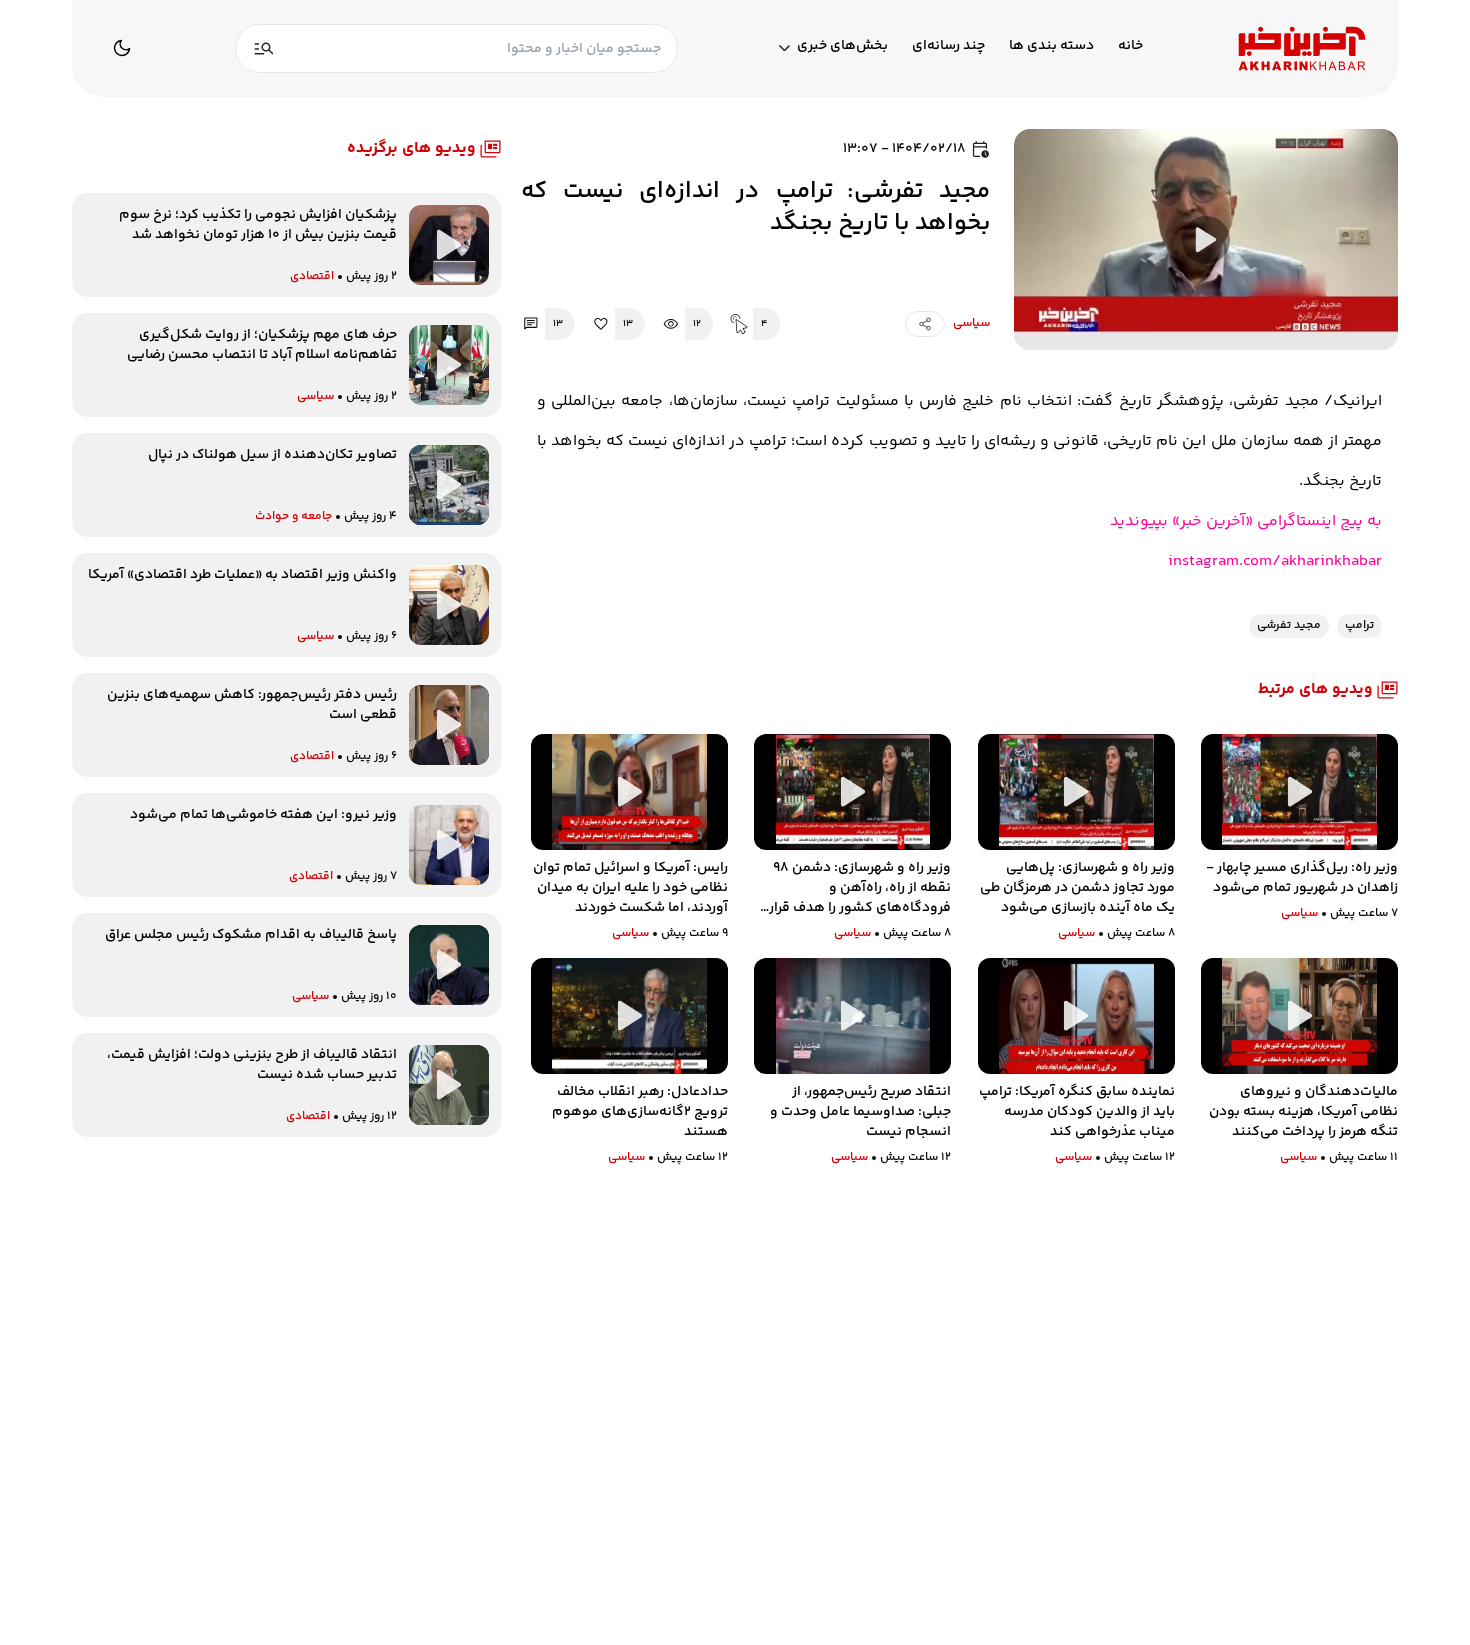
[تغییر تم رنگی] (122, 48)
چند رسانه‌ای (948, 46)
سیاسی (971, 323)
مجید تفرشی (1289, 625)
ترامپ (1359, 625)
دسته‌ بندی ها (1051, 46)
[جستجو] (264, 48)
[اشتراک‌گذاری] (925, 324)
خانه (1130, 46)
